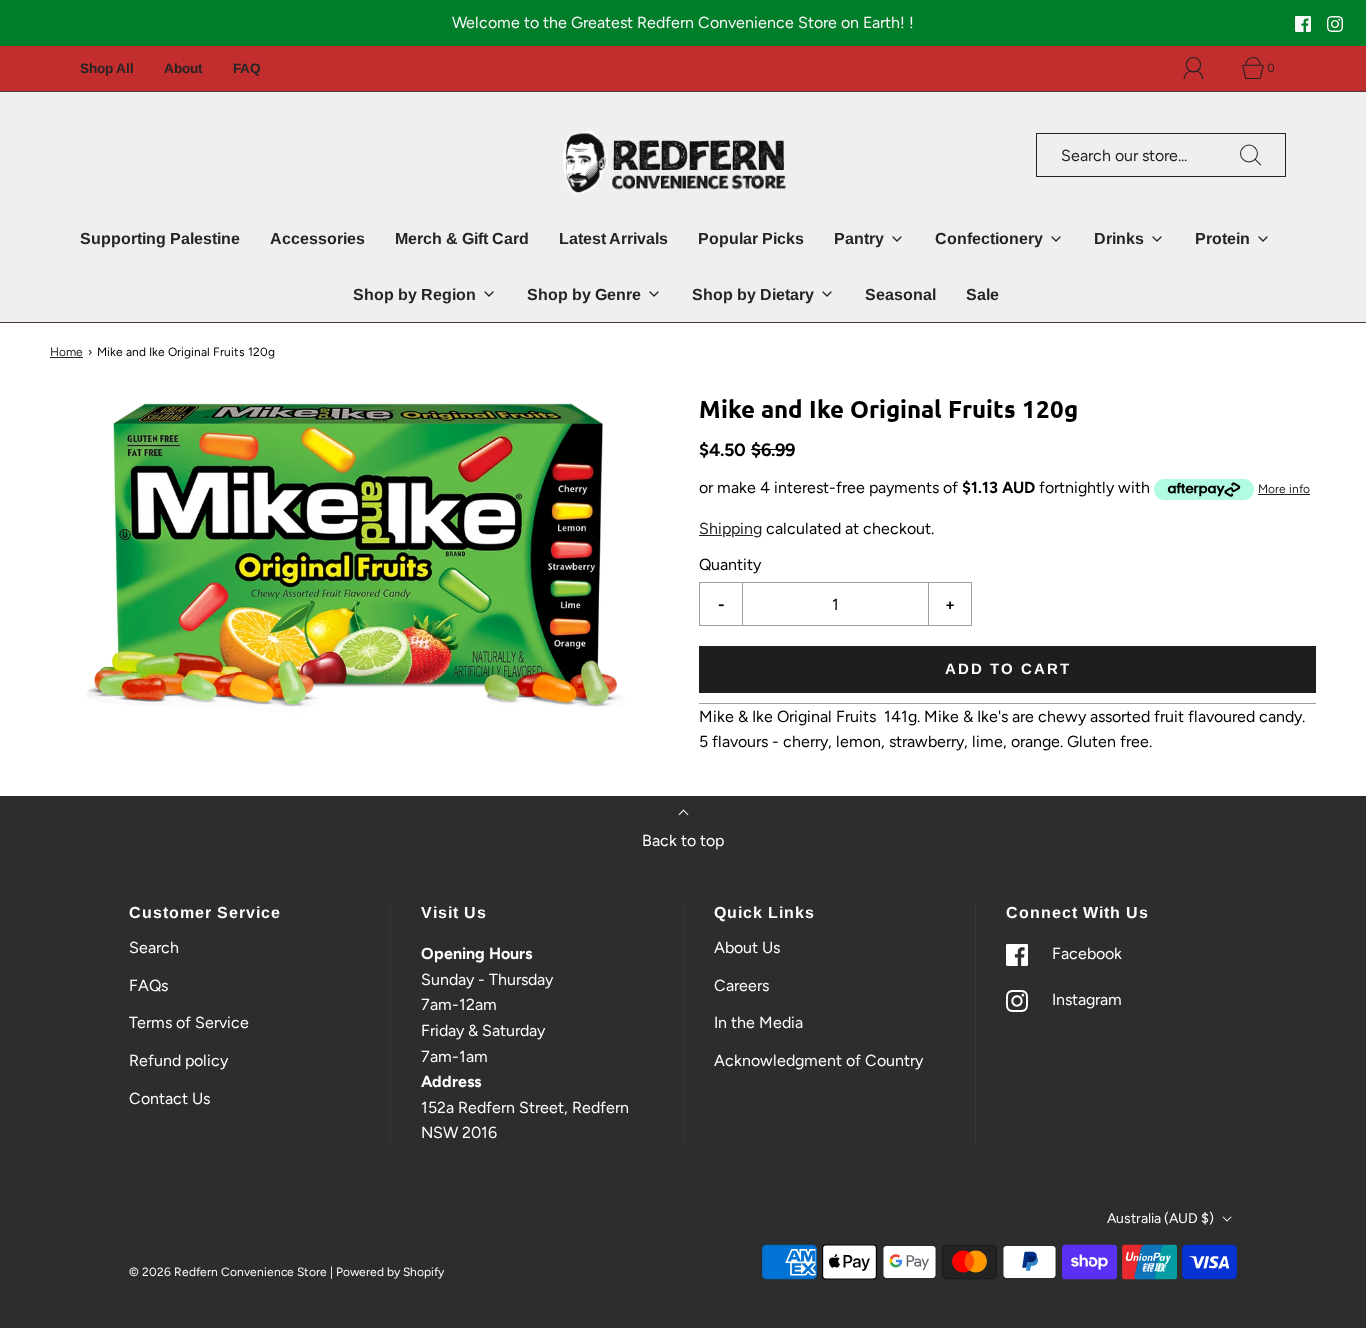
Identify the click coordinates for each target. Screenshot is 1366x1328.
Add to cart (1008, 669)
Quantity (730, 564)
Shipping (730, 529)
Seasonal (900, 294)
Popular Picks (751, 238)
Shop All (107, 68)
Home (66, 352)
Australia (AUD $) (1162, 1218)
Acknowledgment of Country (818, 1060)
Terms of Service (189, 1022)
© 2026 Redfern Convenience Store (228, 1272)
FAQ (247, 68)
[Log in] (1205, 68)
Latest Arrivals (613, 238)
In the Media (758, 1022)
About (183, 68)
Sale (982, 294)
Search (154, 947)
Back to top (683, 840)
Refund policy (178, 1060)
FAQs (148, 985)
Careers (741, 985)
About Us (747, 947)
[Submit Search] (1251, 155)
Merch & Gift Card (462, 238)
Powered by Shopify (390, 1272)
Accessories (317, 238)
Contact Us (169, 1098)
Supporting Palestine (160, 238)
